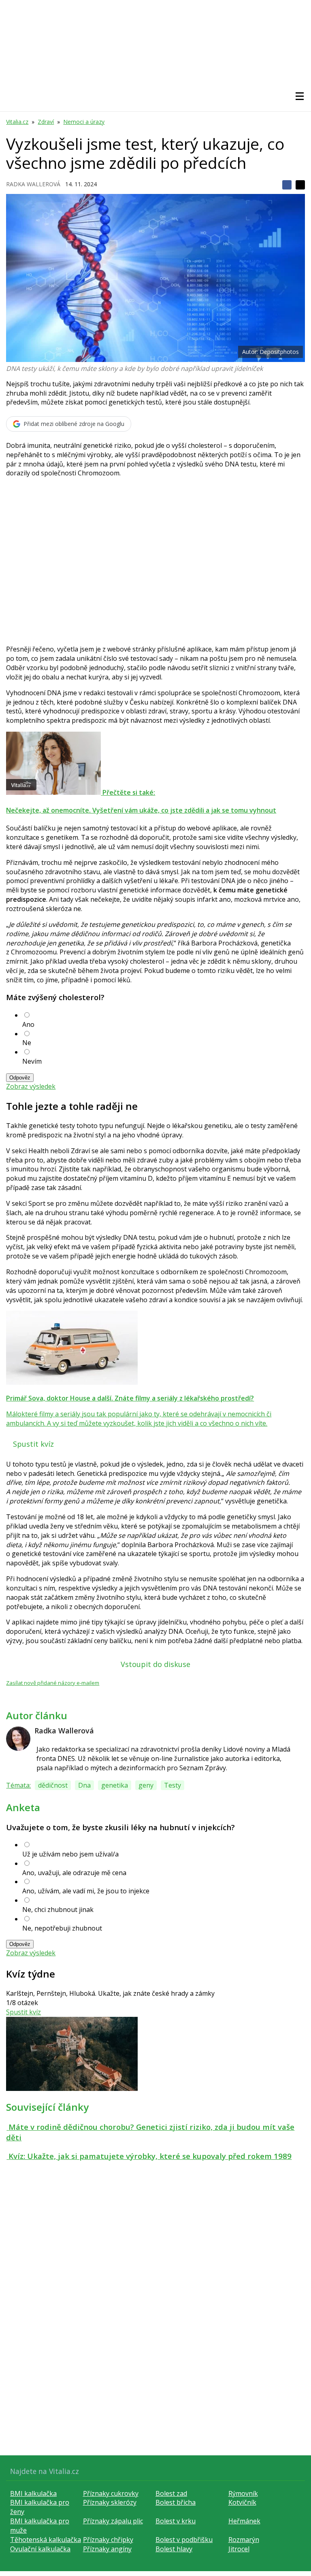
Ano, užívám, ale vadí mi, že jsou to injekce (86, 1891)
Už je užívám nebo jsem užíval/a (70, 1854)
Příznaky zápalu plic (113, 2521)
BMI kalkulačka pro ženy (40, 2507)
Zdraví (46, 122)
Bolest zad (171, 2493)
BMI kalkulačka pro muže (40, 2526)
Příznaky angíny (107, 2549)
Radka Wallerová (33, 184)
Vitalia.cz (17, 122)
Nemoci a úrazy (84, 122)
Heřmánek (244, 2521)
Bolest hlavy (174, 2549)
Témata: (18, 1785)
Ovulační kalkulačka (40, 2549)
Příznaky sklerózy (110, 2502)
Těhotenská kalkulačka (46, 2540)
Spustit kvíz (33, 1444)
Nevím (32, 1061)
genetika (115, 1785)
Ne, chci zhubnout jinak (58, 1910)
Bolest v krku (176, 2521)
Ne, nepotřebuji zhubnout (62, 1928)
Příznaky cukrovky (111, 2493)
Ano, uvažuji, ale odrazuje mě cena (74, 1873)
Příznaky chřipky (108, 2540)
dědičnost (53, 1785)
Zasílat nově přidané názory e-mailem (53, 1683)
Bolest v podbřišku (184, 2540)
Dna (84, 1785)
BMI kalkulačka (33, 2493)
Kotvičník (242, 2502)
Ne (27, 1043)
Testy (173, 1785)
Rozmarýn (244, 2540)
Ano (28, 1024)
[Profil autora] (18, 1739)
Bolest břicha (176, 2502)
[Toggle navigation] (300, 96)
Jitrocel (239, 2549)
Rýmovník (243, 2493)
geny (146, 1785)
